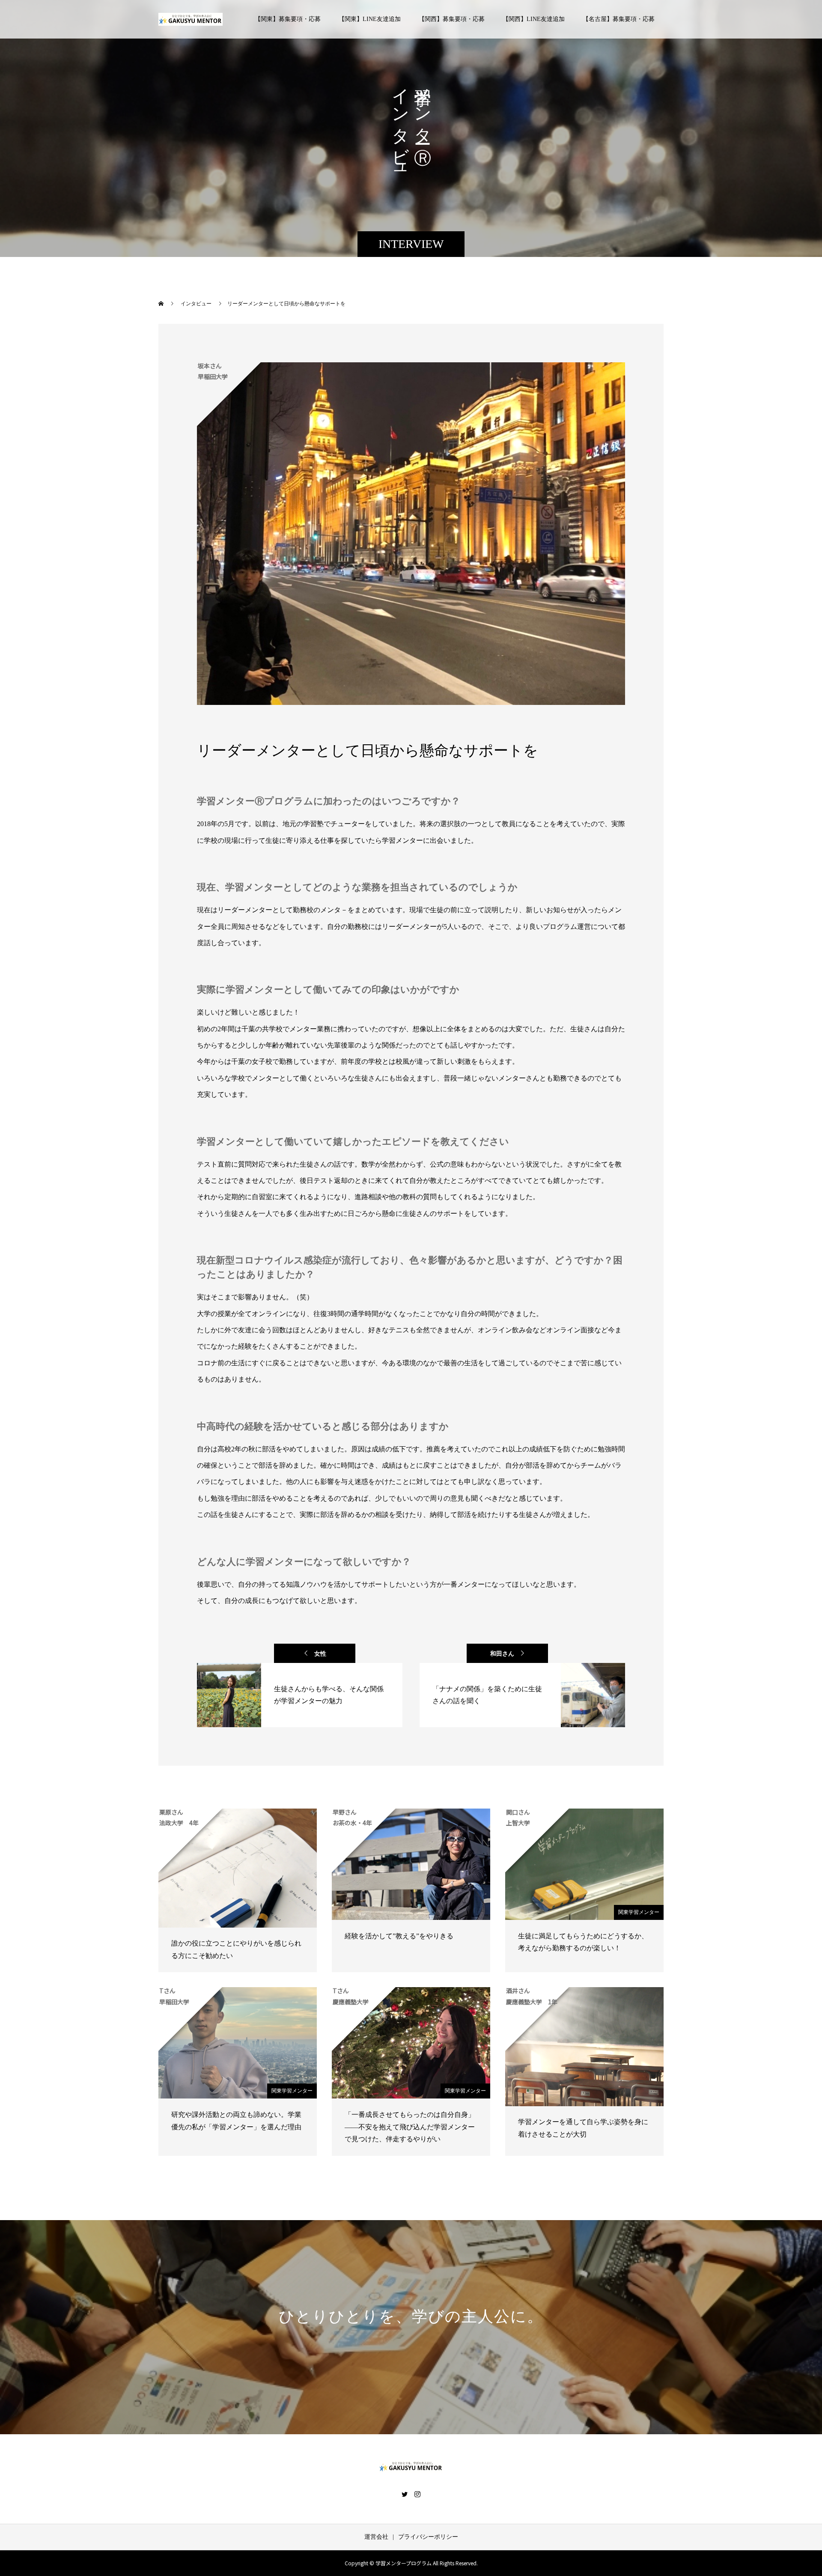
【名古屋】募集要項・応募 (619, 19)
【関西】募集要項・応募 (452, 19)
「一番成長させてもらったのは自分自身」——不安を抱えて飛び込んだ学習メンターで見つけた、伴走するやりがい (410, 2127)
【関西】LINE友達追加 (534, 19)
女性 (320, 1654)
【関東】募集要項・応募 (288, 19)
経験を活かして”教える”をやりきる (399, 1936)
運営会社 (376, 2537)
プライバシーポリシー (428, 2537)
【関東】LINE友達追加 (370, 19)
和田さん (502, 1654)
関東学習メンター (639, 1912)
